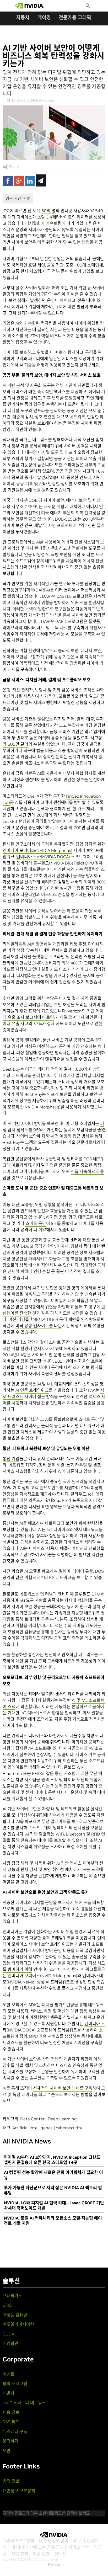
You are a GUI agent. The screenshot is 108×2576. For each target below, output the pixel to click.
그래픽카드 (12, 2296)
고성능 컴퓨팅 (15, 2315)
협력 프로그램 (15, 2383)
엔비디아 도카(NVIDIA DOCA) (43, 857)
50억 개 (10, 1488)
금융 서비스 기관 (17, 719)
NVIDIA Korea (43, 100)
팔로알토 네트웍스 (19, 1594)
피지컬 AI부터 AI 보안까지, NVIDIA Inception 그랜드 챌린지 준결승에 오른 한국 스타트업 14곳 (52, 2160)
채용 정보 (11, 2412)
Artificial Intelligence (33, 2128)
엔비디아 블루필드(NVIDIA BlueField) (50, 863)
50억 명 (48, 211)
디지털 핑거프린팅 (58, 2005)
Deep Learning (62, 2119)
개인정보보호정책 (18, 2541)
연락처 (60, 2554)
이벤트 (9, 2374)
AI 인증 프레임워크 (32, 1390)
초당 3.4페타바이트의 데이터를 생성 (69, 217)
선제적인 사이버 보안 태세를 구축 (63, 2088)
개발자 (9, 2393)
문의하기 (10, 2441)
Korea (54, 2565)
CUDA (8, 2334)
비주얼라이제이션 (18, 2324)
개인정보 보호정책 (19, 2491)
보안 (7, 2451)
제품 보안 (41, 2554)
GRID (7, 2305)
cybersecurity (69, 2128)
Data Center (32, 2119)
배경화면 (10, 2343)
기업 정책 (20, 2554)
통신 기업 (11, 1459)
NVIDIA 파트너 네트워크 (24, 2403)
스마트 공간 (36, 1223)
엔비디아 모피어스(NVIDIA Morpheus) (37, 850)
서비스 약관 (79, 2547)
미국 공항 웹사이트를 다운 (39, 1326)
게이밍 (44, 17)
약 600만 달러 (15, 744)
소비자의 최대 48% (62, 963)
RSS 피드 (11, 2422)
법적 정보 (11, 2481)
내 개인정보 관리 (54, 2541)
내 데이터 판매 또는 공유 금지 (37, 2547)
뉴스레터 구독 (15, 2431)
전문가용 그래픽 (75, 17)
